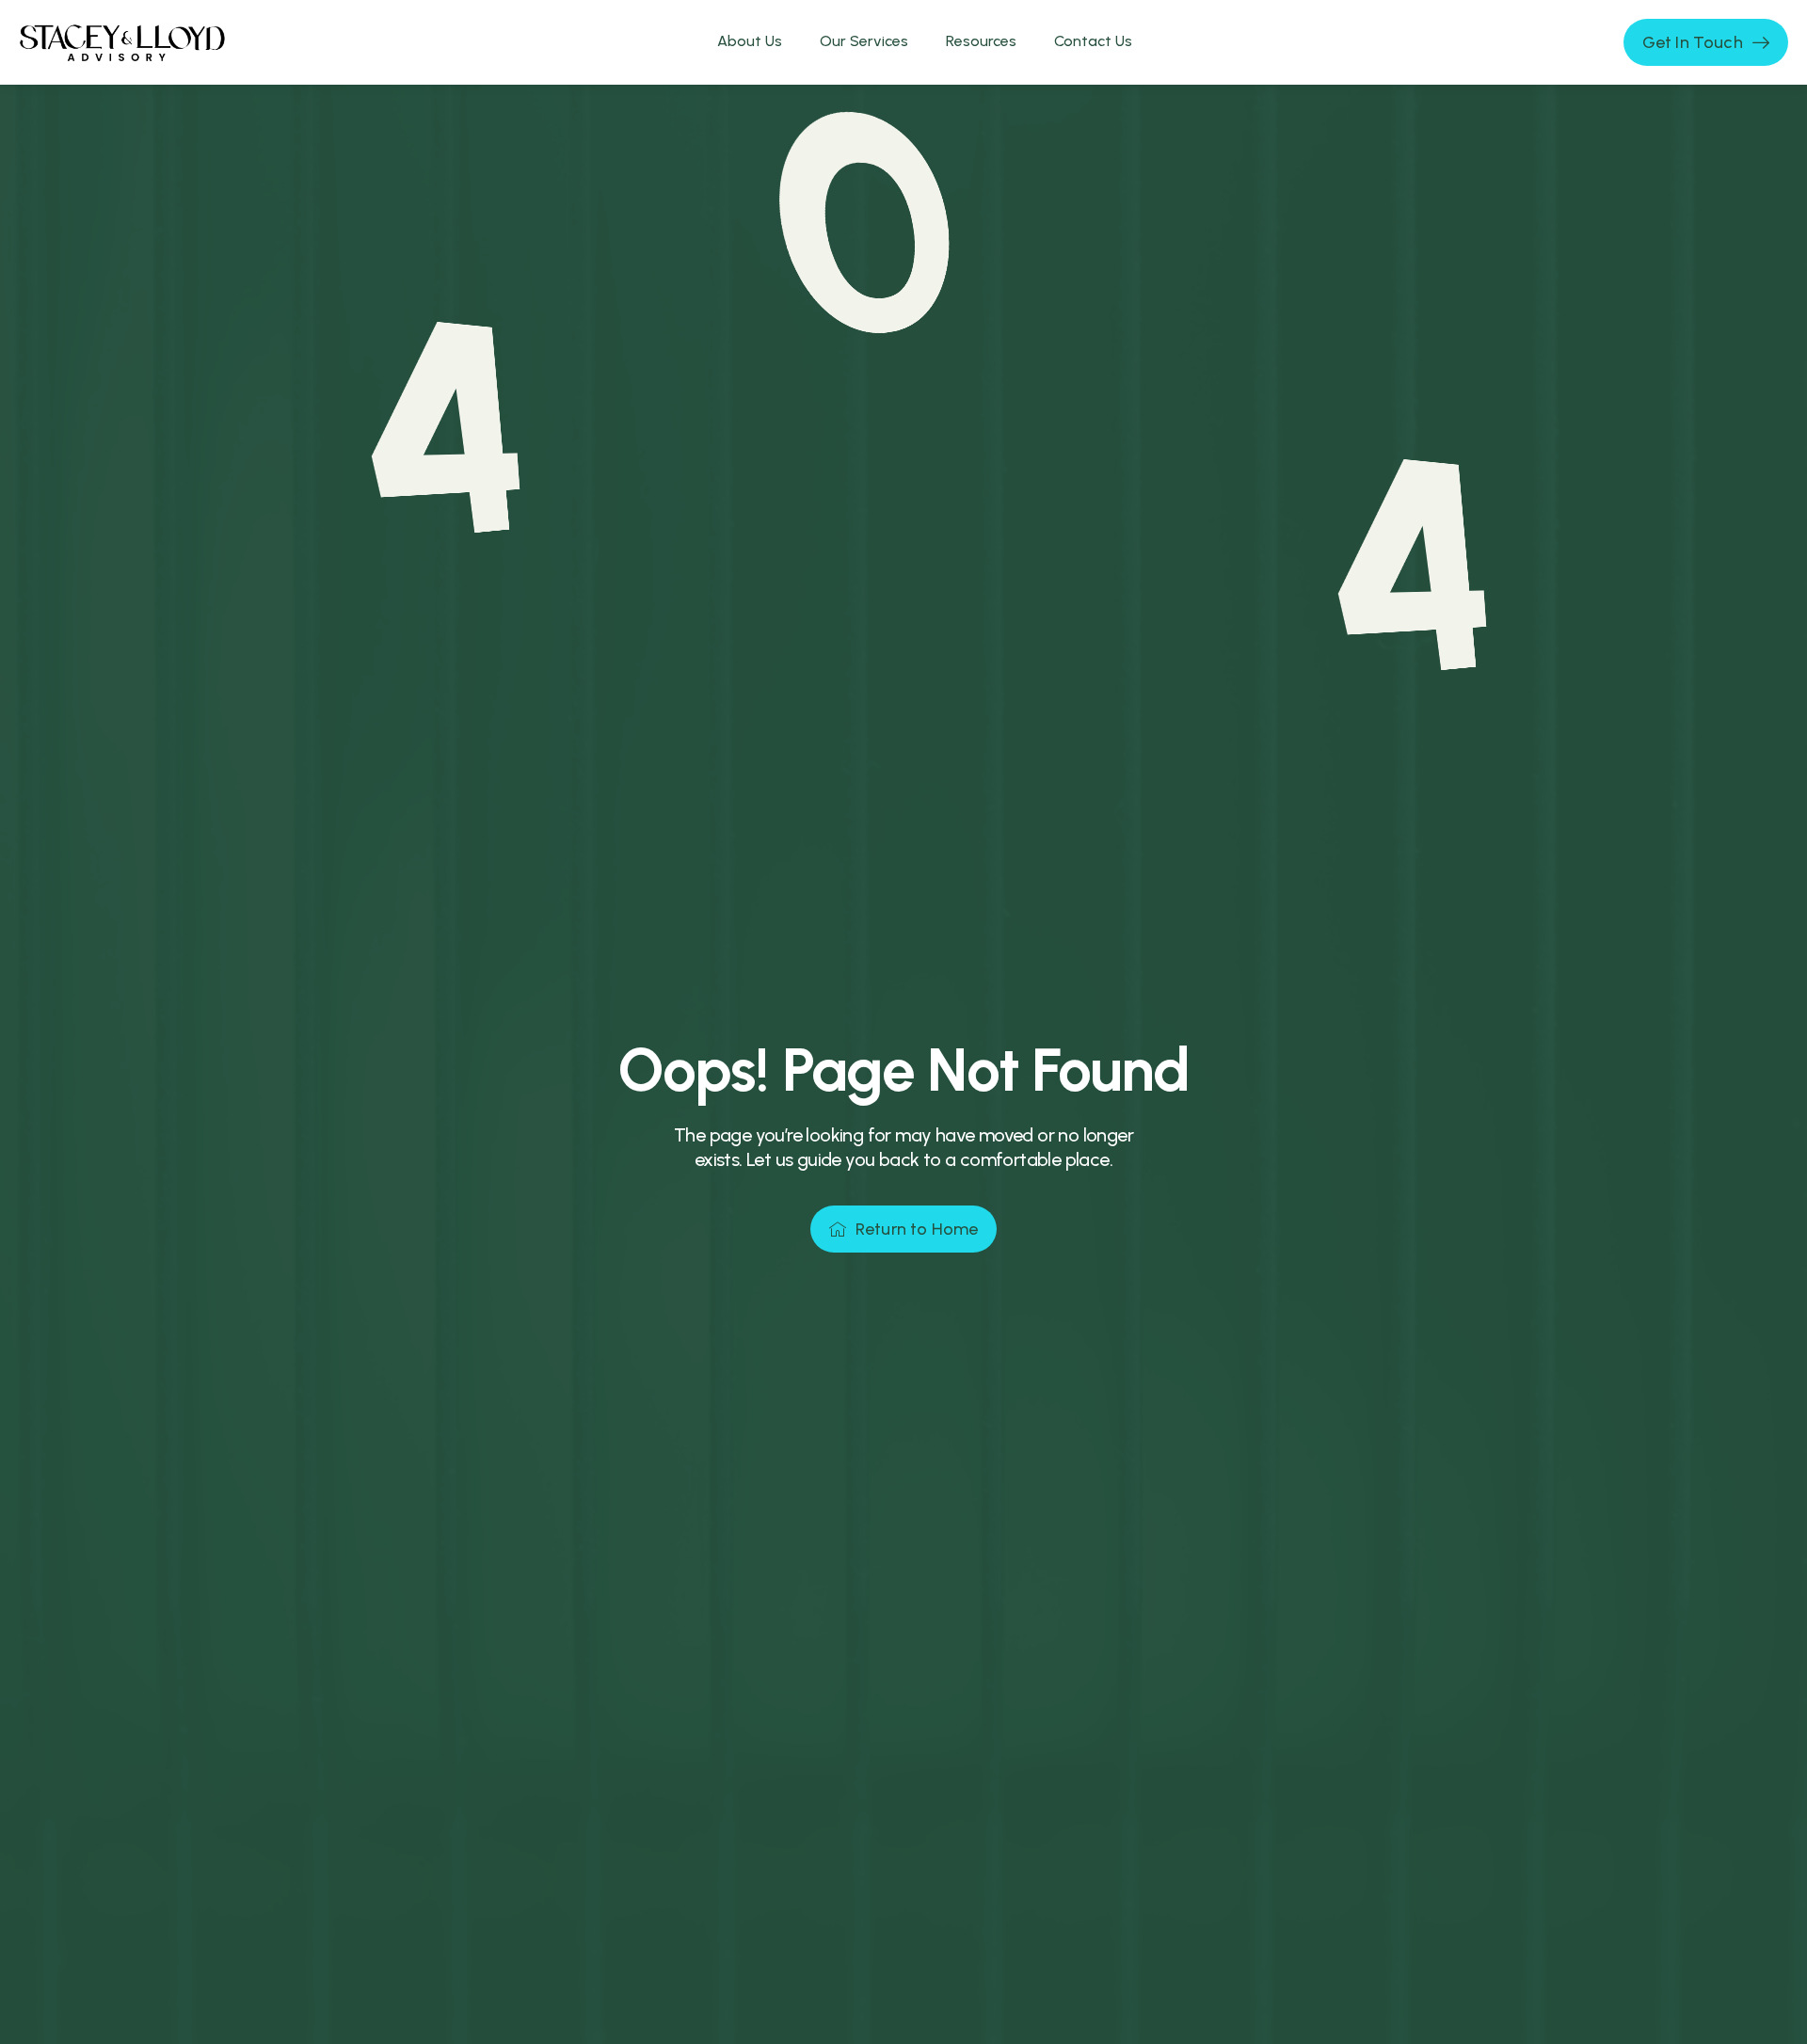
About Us (750, 41)
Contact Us (1093, 41)
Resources (981, 41)
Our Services (864, 41)
